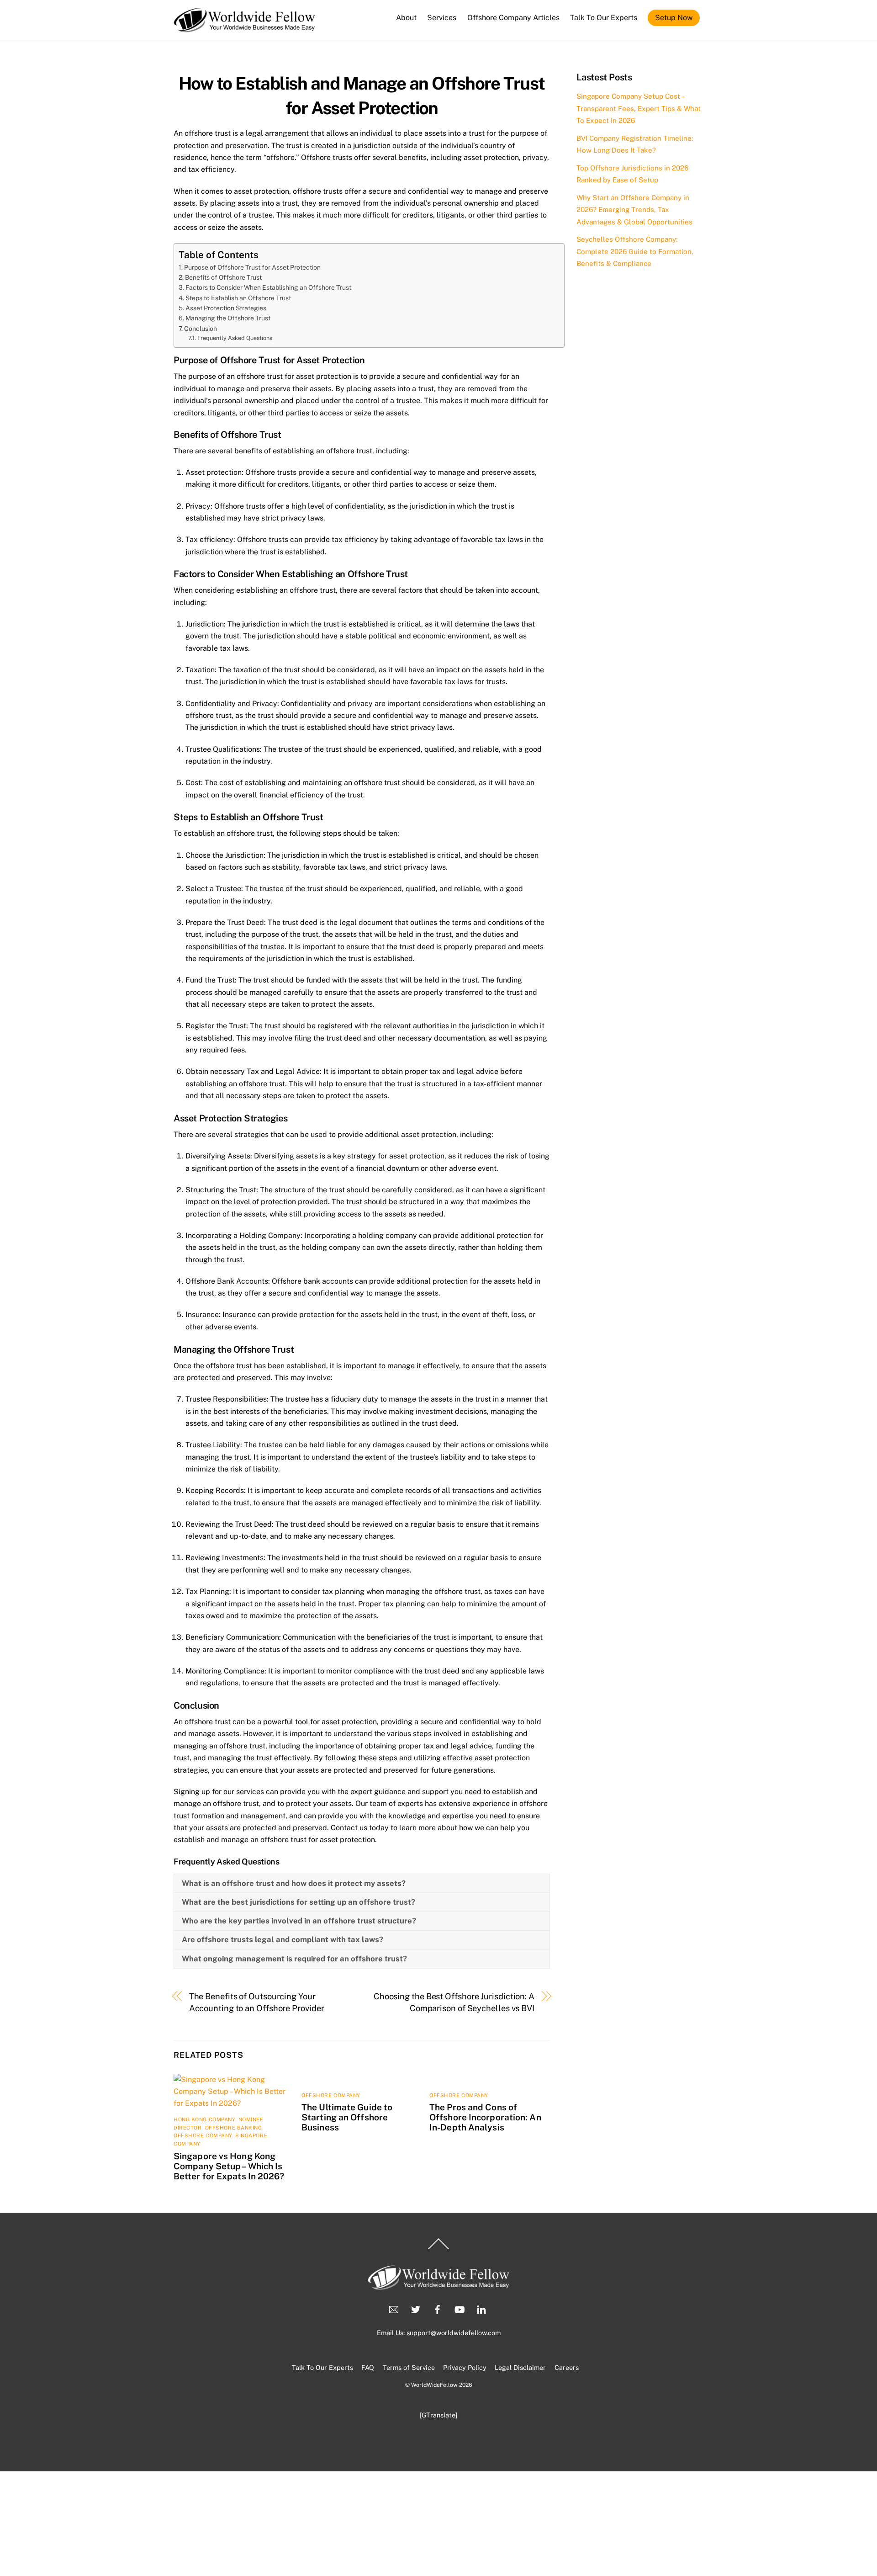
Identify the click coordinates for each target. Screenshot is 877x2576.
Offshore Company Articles (513, 18)
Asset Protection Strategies (226, 308)
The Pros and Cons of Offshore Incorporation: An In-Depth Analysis (485, 2117)
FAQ (368, 2367)
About (406, 18)
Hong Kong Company (204, 2119)
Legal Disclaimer (520, 2367)
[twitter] (416, 2308)
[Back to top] (438, 2249)
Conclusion (201, 329)
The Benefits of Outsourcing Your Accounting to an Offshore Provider (257, 2002)
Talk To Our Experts (604, 18)
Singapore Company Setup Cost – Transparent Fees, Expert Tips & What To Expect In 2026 (639, 108)
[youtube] (460, 2308)
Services (442, 18)
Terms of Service (409, 2367)
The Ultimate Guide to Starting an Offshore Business (347, 2117)
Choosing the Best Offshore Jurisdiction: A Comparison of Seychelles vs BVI (454, 2002)
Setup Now (674, 18)
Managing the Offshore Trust (228, 318)
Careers (567, 2367)
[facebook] (438, 2308)
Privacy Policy (465, 2367)
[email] (394, 2308)
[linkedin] (481, 2308)
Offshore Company (203, 2135)
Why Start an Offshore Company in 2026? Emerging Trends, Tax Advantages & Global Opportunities (634, 210)
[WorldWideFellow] (245, 28)
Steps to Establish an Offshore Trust (238, 298)
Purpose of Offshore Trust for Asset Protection (252, 267)
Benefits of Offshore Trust (223, 277)
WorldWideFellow (434, 2385)
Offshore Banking (234, 2128)
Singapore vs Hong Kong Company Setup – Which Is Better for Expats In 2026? (229, 2166)
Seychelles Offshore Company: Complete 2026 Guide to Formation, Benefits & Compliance (635, 251)
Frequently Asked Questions (235, 338)
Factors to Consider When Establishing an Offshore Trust (268, 287)
